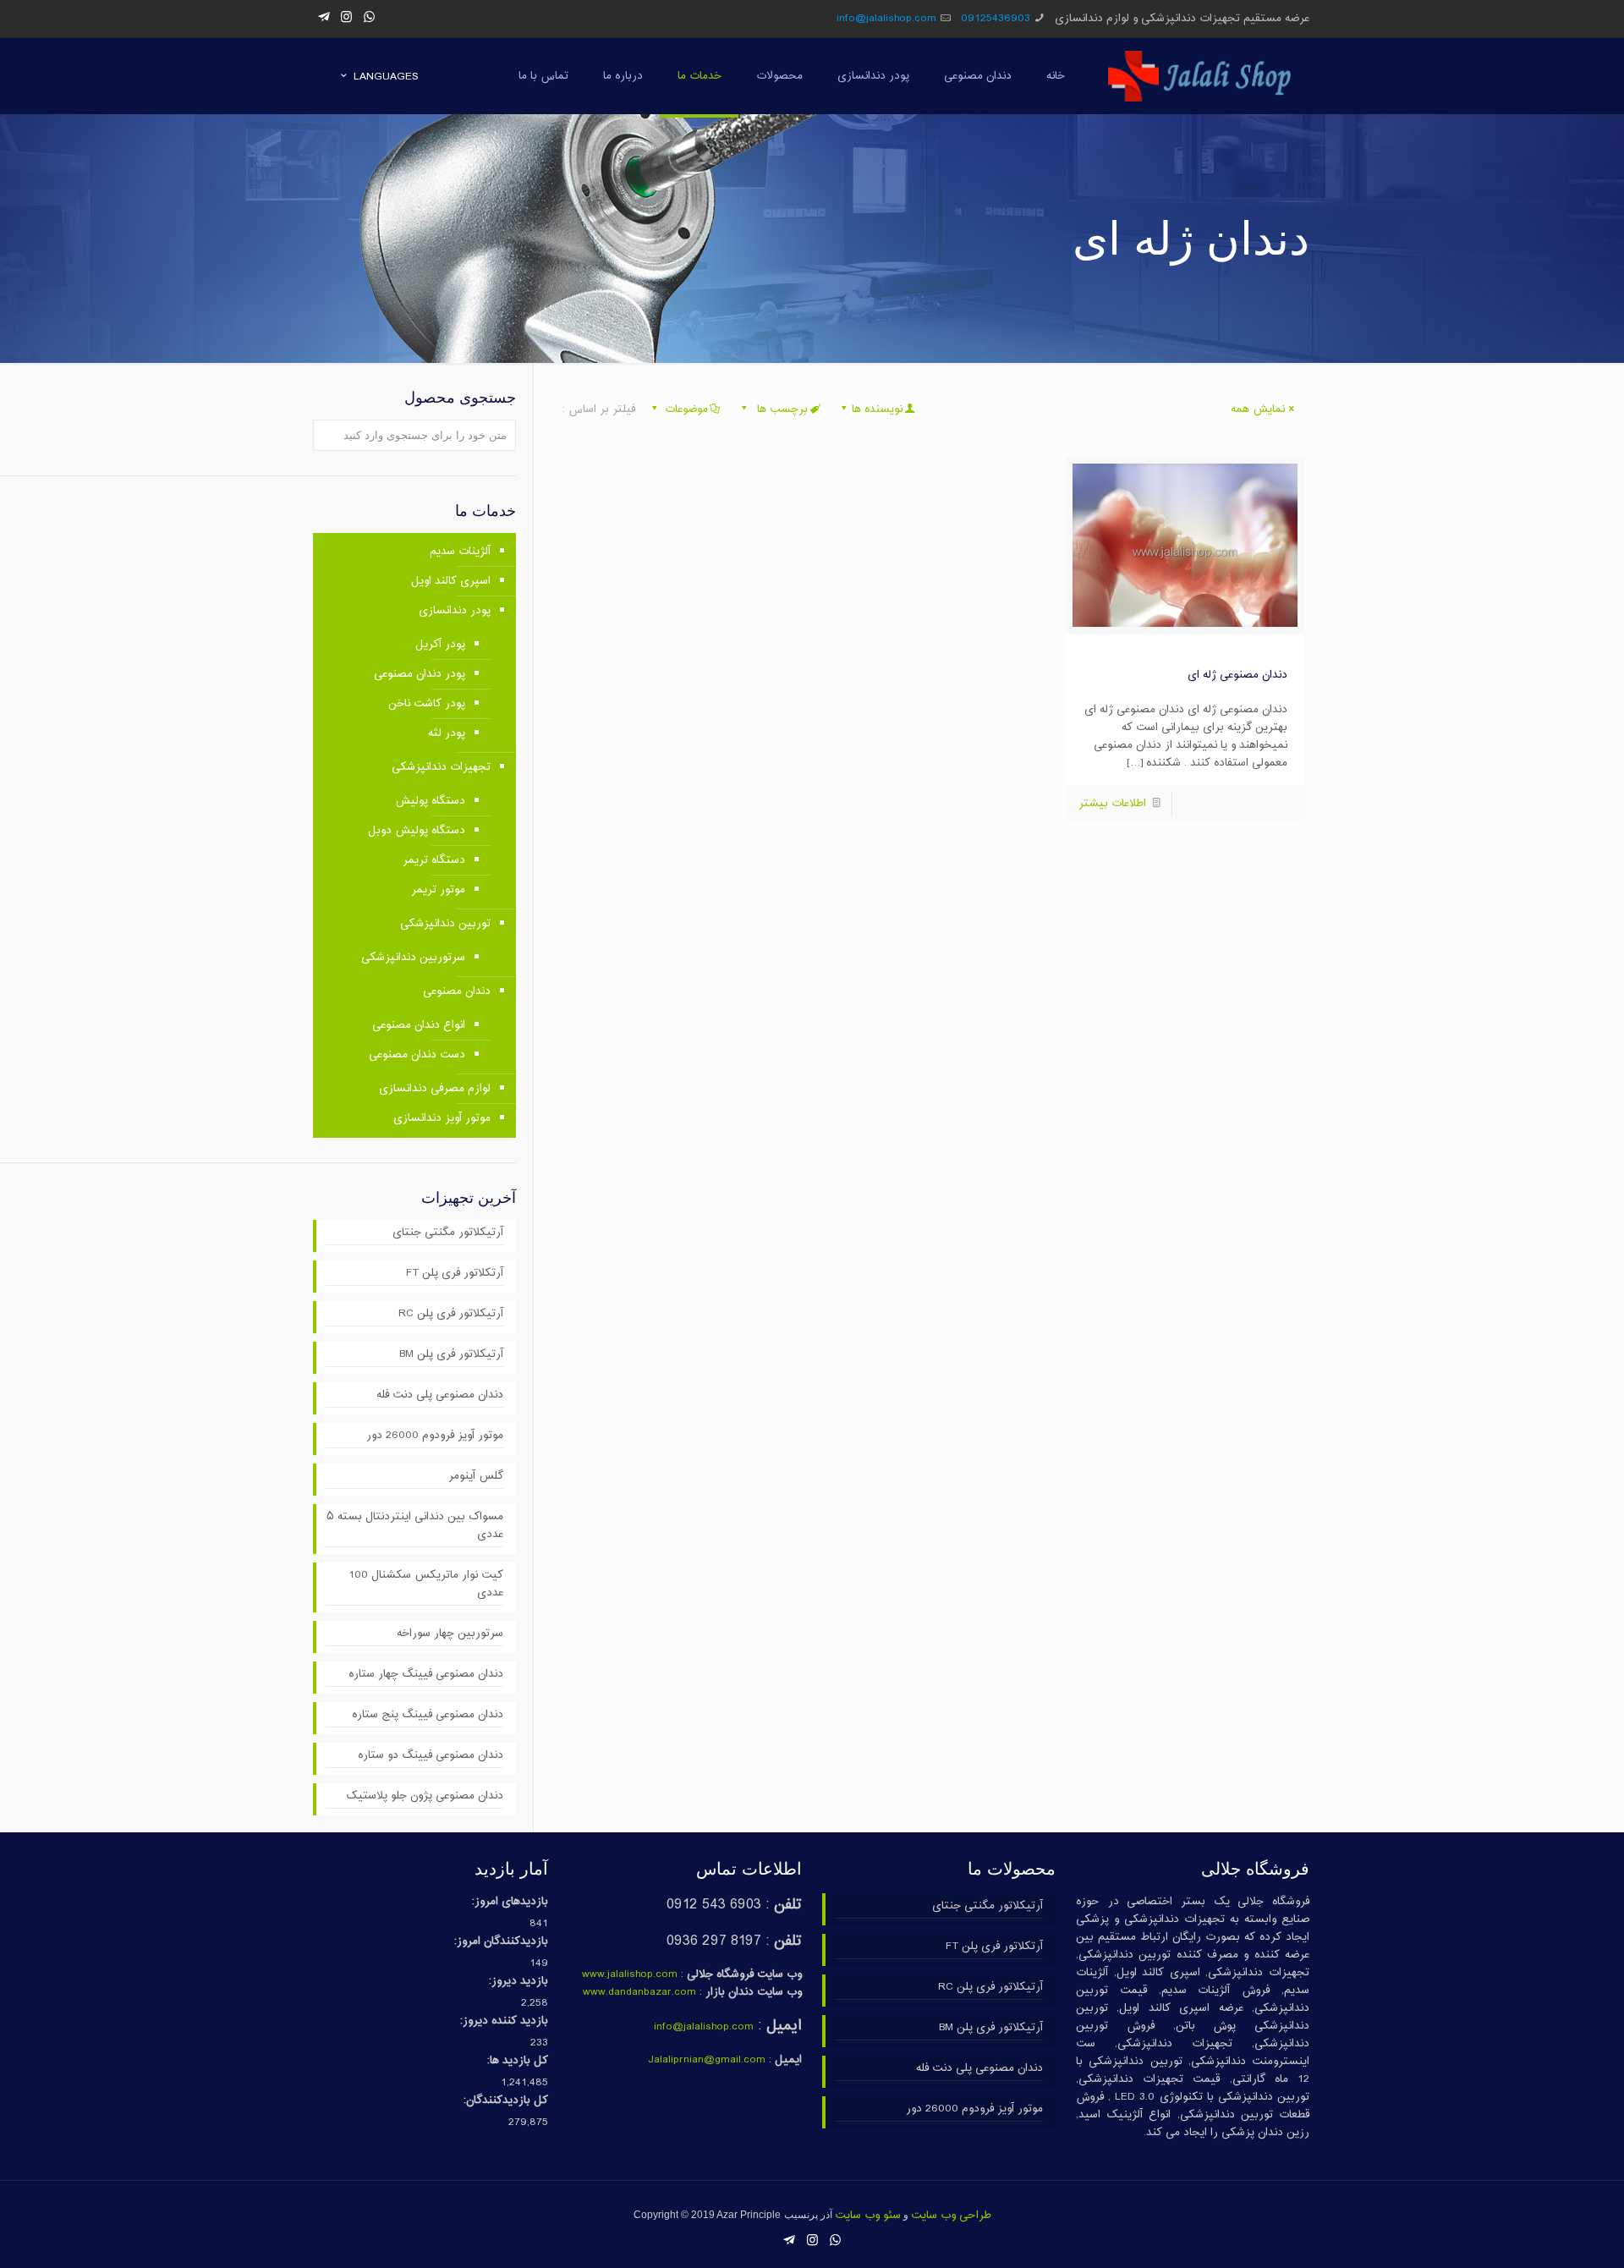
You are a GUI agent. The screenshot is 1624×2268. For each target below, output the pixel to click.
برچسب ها (781, 409)
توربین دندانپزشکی (445, 924)
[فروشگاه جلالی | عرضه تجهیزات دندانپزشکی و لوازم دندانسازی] (1200, 76)
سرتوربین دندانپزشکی (413, 958)
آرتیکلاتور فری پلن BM (451, 1355)
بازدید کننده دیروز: (504, 2021)
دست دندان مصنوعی (417, 1055)
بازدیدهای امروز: (510, 1902)
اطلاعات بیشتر (1112, 804)
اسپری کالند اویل (451, 581)
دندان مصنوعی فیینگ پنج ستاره (428, 1715)
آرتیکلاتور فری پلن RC (451, 1314)
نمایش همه (1258, 409)
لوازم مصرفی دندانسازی (435, 1089)
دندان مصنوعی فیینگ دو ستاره (431, 1756)
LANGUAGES (386, 77)
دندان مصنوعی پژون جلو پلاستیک (425, 1796)
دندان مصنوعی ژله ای (1237, 675)
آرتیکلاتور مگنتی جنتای (448, 1233)
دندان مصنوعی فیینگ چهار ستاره (426, 1675)
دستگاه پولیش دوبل (417, 831)
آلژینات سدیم (460, 552)
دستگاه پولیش (430, 801)
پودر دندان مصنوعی (420, 674)
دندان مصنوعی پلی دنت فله (440, 1395)
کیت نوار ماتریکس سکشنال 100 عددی (426, 1584)
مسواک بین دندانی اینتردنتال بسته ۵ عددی (415, 1526)
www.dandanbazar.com (639, 1992)
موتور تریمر (438, 890)
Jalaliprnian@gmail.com (707, 2060)
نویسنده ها (877, 409)
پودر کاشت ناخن (427, 704)
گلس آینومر (476, 1477)
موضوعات (686, 409)
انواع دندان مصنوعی (419, 1025)
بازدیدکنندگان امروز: (501, 1942)
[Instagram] (346, 18)
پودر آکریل (440, 645)
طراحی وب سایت (951, 2216)
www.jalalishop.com (630, 1974)
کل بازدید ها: (518, 2061)
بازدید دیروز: (518, 1982)
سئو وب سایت (868, 2216)
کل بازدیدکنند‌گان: (506, 2101)
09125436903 (996, 19)
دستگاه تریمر (434, 860)
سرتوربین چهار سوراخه (450, 1634)
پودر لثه (447, 733)
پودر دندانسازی (455, 611)
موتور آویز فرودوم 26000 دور (435, 1436)
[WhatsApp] (369, 18)
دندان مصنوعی (457, 991)
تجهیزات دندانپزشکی (441, 767)
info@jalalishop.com (886, 19)
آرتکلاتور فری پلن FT (455, 1274)
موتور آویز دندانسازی (442, 1118)
